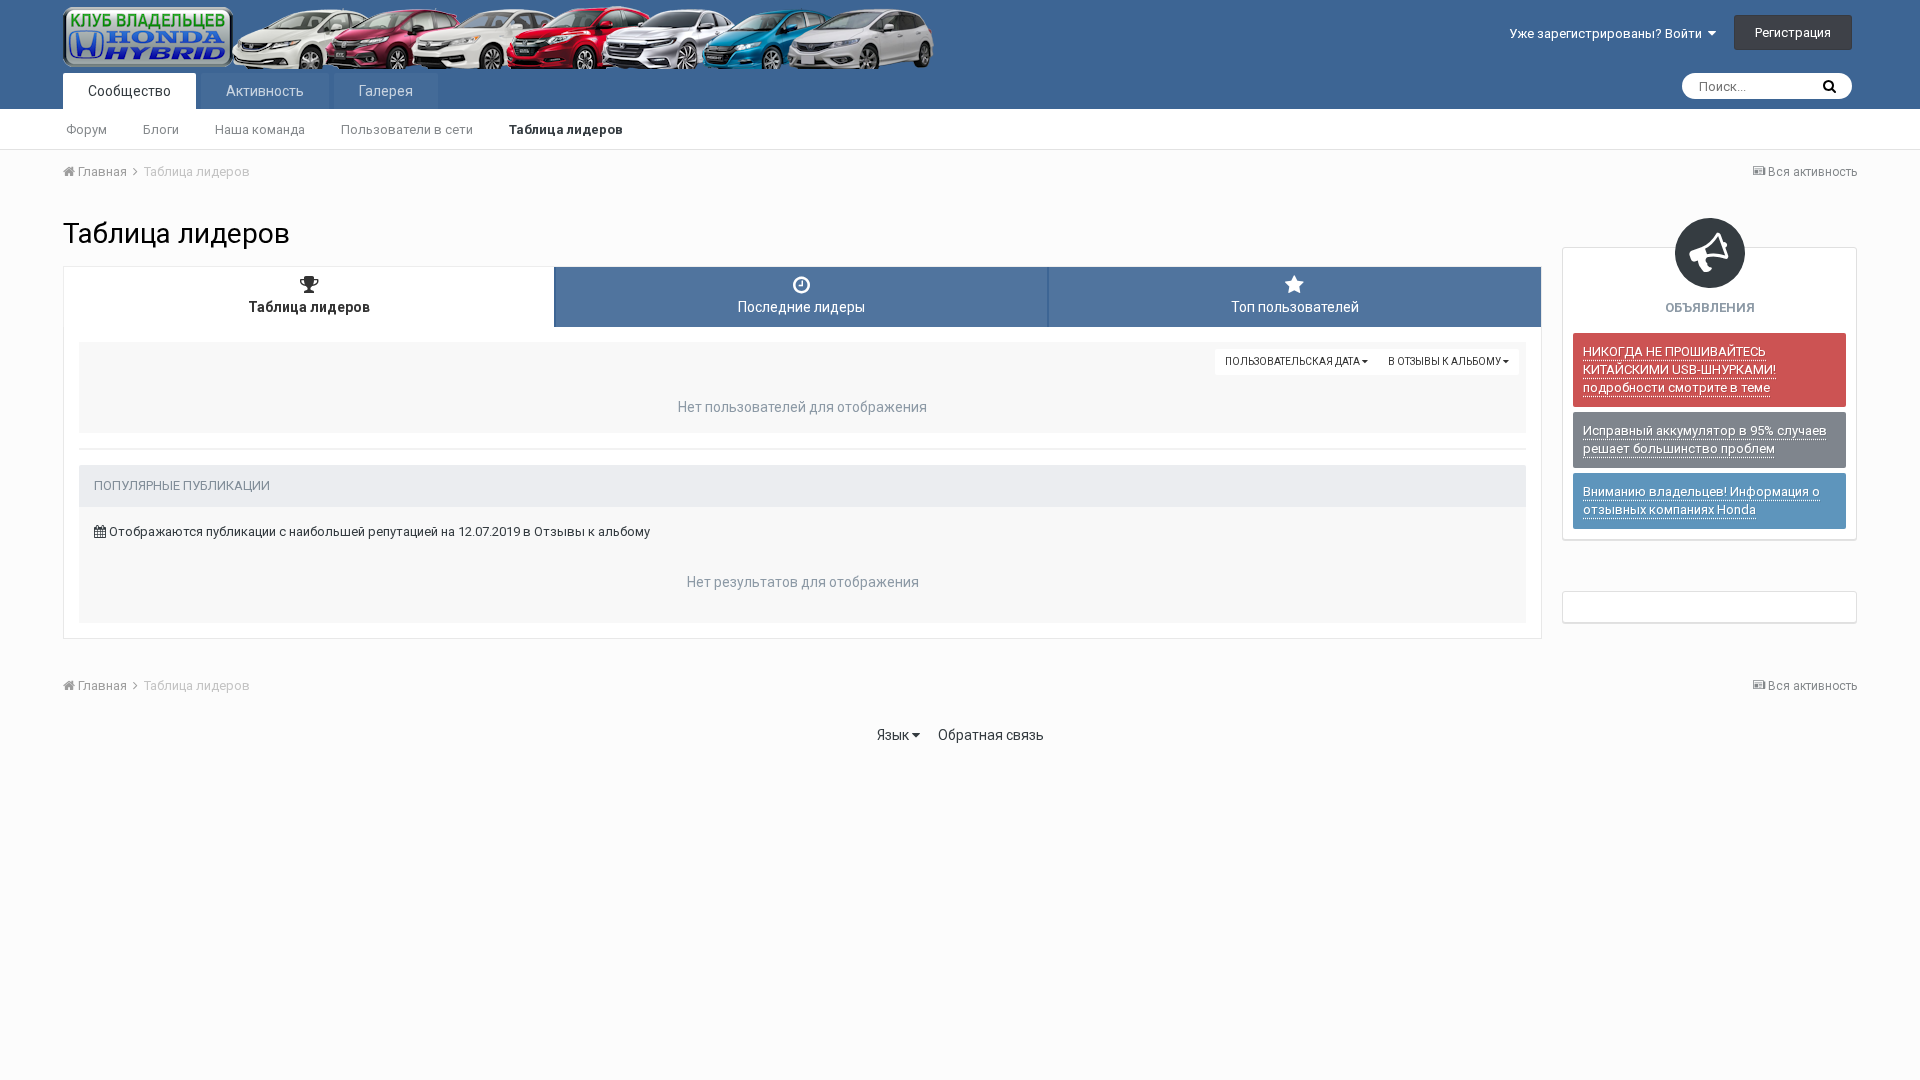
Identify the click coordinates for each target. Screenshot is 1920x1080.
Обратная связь (991, 735)
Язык (894, 735)
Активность (265, 91)
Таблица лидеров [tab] (309, 307)
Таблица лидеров (566, 129)
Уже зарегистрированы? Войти (1608, 33)
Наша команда (260, 129)
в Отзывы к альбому (1445, 361)
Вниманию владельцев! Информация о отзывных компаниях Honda (1701, 500)
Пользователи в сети (407, 129)
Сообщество (129, 91)
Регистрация (1793, 32)
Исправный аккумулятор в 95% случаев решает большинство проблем (1705, 439)
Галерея (386, 91)
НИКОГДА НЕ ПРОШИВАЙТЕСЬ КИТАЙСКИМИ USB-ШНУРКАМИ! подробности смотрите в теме (1679, 369)
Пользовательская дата (1293, 361)
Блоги (161, 129)
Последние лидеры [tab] (801, 307)
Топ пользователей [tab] (1295, 307)
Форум (86, 129)
